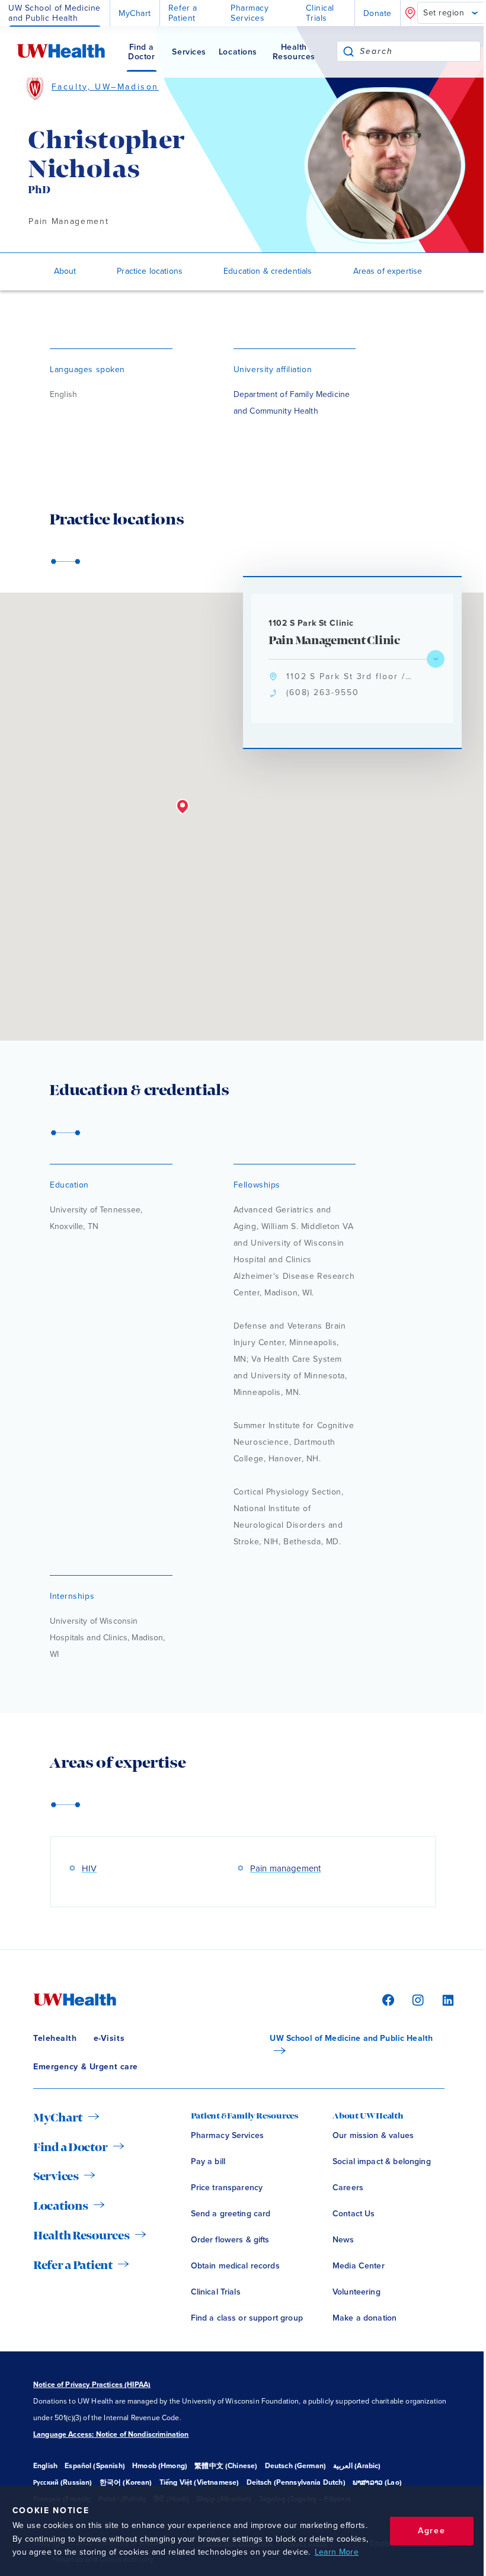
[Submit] (348, 51)
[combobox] (420, 51)
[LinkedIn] (442, 1999)
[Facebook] (386, 1999)
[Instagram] (416, 1999)
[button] (183, 807)
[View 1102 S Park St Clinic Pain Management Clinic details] (436, 659)
